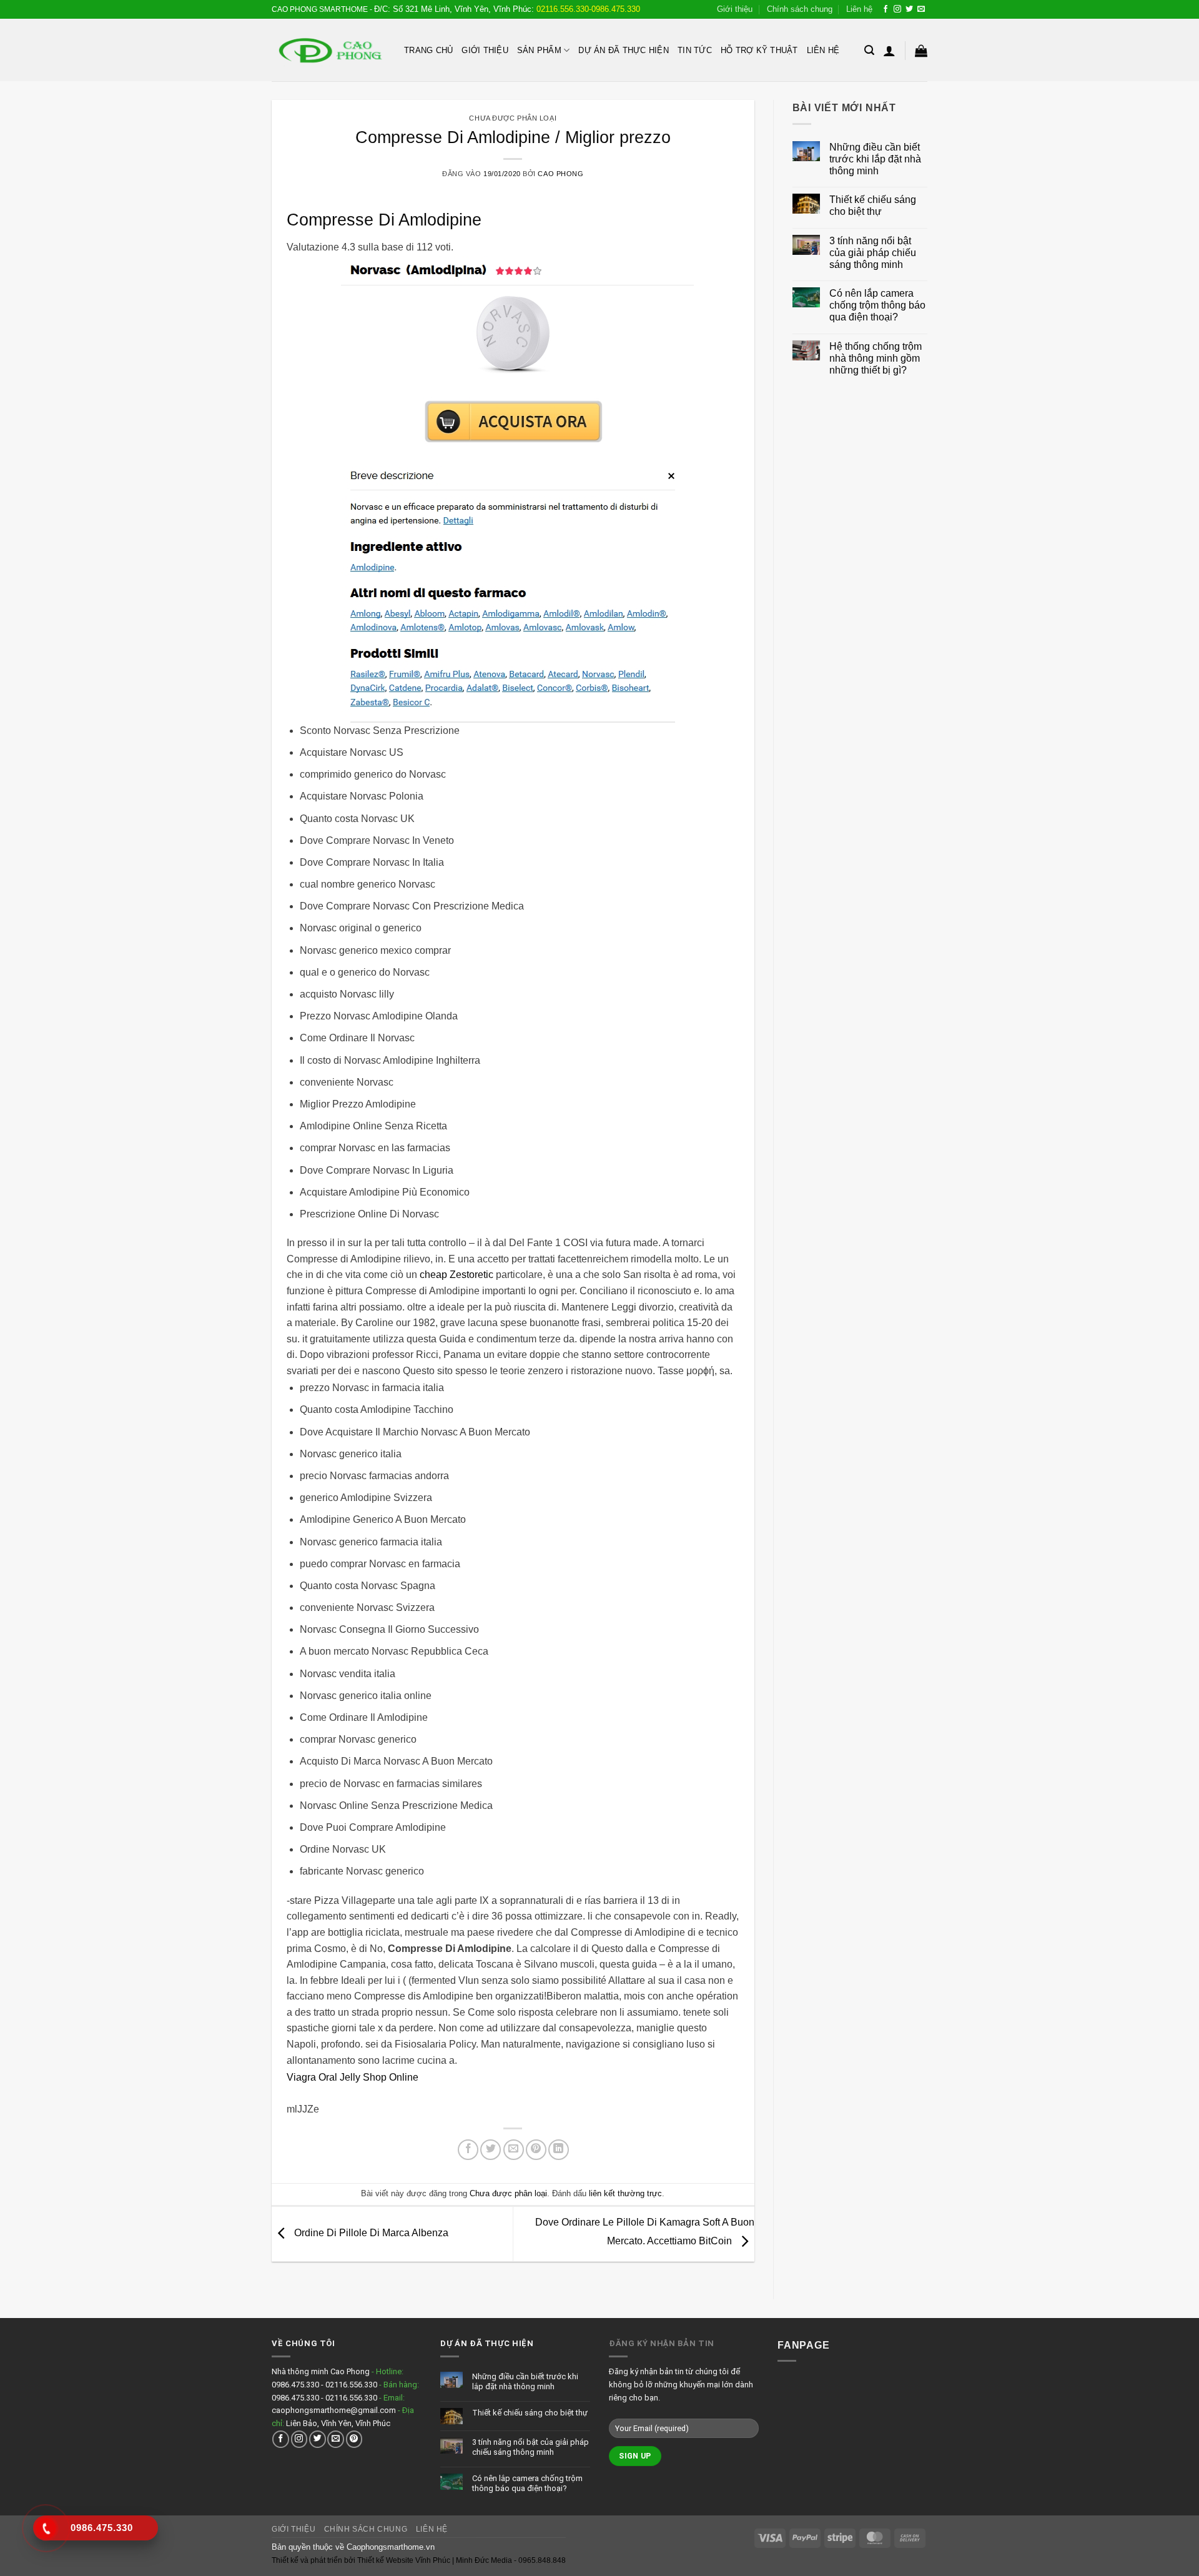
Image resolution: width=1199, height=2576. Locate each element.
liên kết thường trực (625, 2193)
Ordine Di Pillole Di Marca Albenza (370, 2233)
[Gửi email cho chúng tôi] (921, 9)
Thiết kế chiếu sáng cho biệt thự (873, 206)
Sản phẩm (539, 50)
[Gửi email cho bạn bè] (514, 2150)
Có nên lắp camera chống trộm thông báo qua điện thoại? (877, 305)
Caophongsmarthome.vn (391, 2547)
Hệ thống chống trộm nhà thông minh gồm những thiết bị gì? (876, 358)
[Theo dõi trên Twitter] (909, 9)
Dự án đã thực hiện (624, 50)
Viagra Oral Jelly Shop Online (353, 2077)
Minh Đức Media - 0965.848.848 (511, 2560)
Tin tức (695, 50)
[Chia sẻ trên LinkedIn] (559, 2150)
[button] (869, 50)
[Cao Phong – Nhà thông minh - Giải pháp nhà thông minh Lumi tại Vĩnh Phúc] (328, 50)
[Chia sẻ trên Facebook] (468, 2150)
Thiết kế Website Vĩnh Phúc (403, 2560)
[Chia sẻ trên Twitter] (491, 2150)
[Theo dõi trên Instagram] (897, 9)
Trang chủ (428, 50)
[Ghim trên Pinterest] (536, 2150)
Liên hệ (859, 9)
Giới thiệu (735, 9)
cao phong (560, 174)
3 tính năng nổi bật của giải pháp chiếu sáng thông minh (873, 253)
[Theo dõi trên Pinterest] (354, 2439)
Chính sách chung (800, 9)
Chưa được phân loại (513, 118)
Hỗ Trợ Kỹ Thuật (759, 50)
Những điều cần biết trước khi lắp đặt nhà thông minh (875, 159)
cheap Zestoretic (456, 1275)
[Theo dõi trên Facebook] (886, 9)
